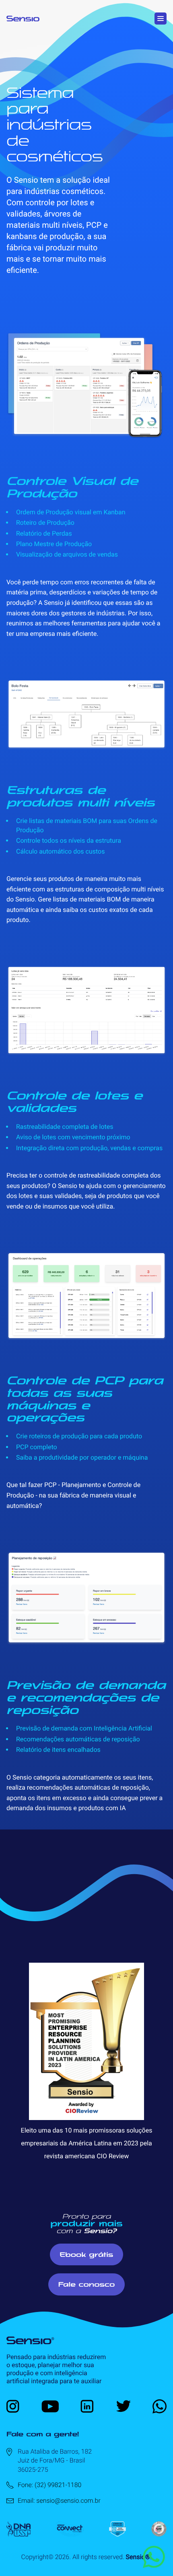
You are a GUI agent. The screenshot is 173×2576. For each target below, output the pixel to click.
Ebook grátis (87, 2254)
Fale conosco (87, 2284)
